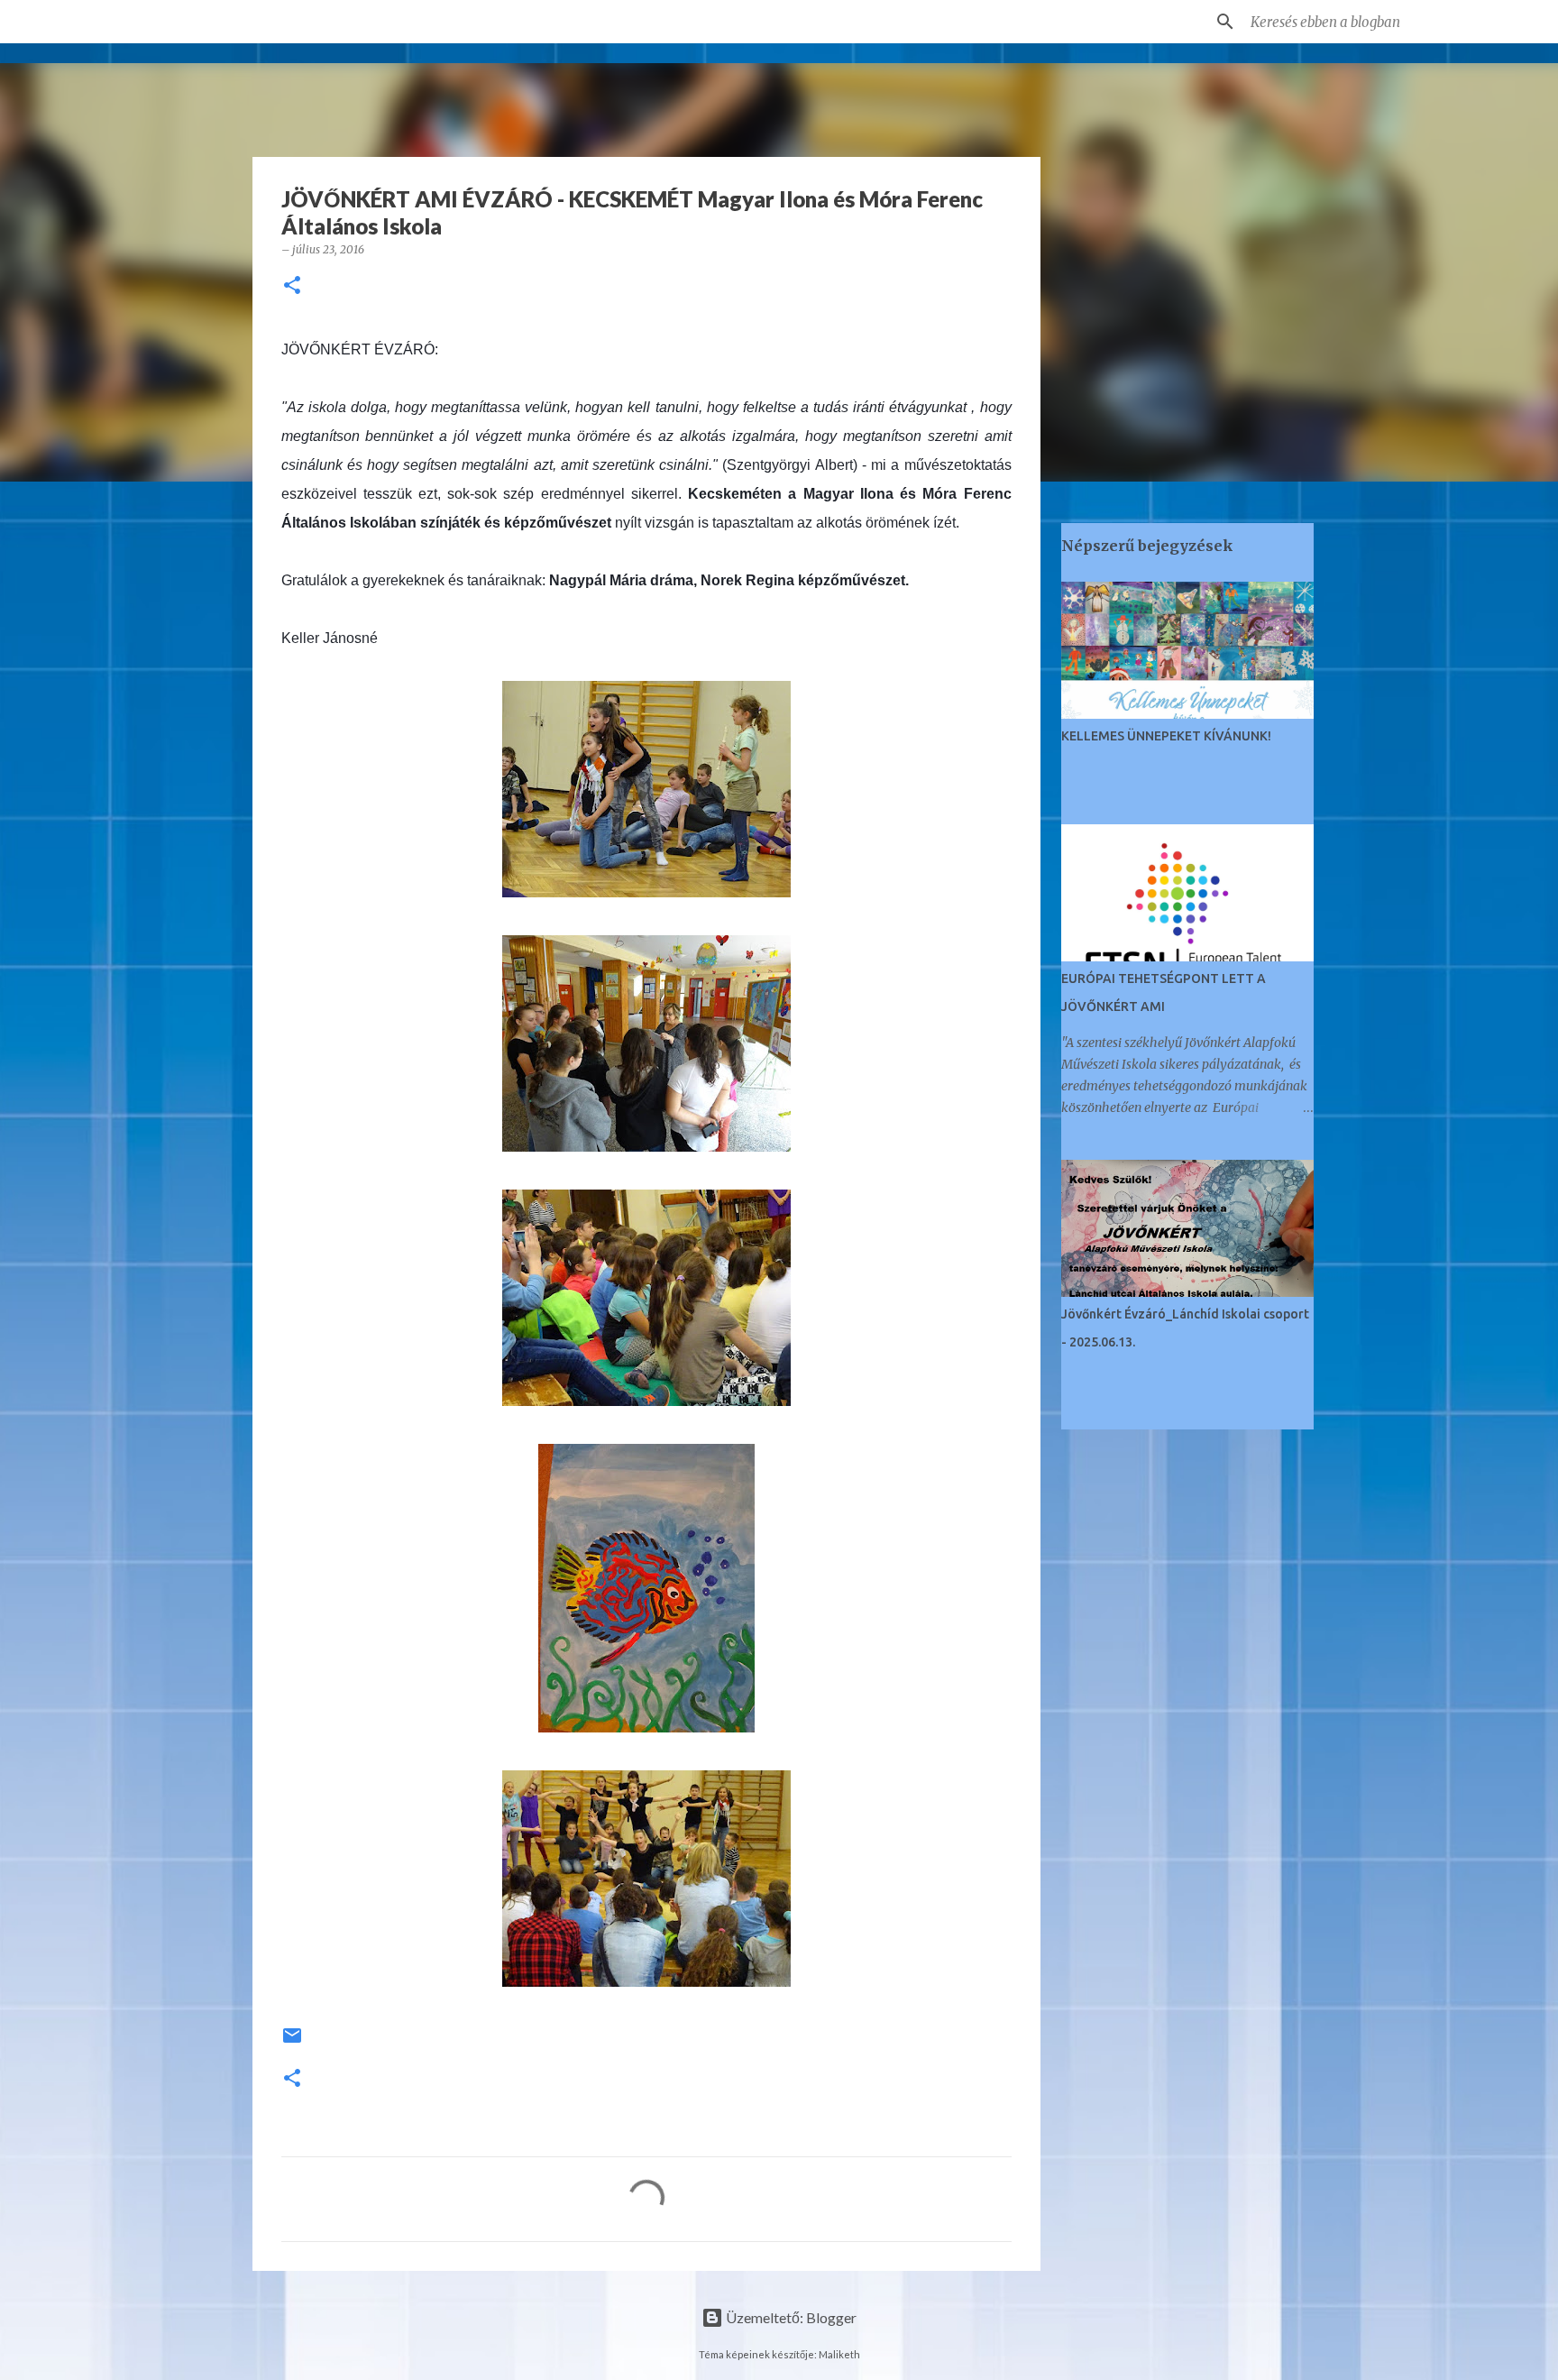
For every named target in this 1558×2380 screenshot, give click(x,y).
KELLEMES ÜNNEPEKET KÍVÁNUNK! (1166, 736)
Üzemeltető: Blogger (790, 2317)
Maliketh (839, 2354)
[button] (292, 286)
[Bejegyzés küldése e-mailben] (292, 2042)
